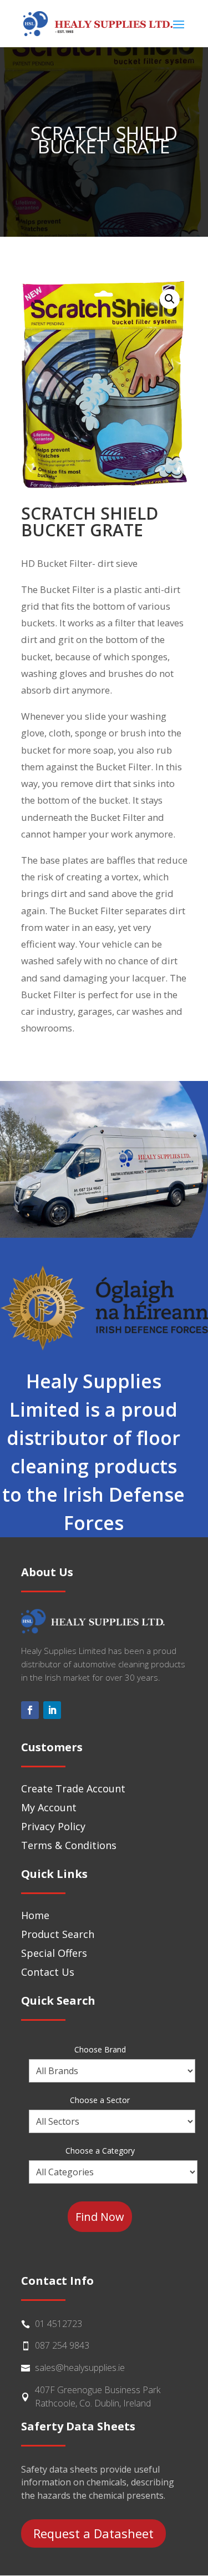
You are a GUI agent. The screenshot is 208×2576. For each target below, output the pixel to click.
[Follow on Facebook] (30, 1710)
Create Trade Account (73, 1788)
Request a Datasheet (93, 2533)
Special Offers (54, 1953)
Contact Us (48, 1972)
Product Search (58, 1934)
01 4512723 (59, 2324)
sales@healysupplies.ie (80, 2368)
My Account (49, 1807)
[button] (170, 299)
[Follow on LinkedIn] (52, 1710)
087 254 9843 (62, 2345)
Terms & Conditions (69, 1845)
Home (35, 1915)
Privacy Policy (53, 1826)
